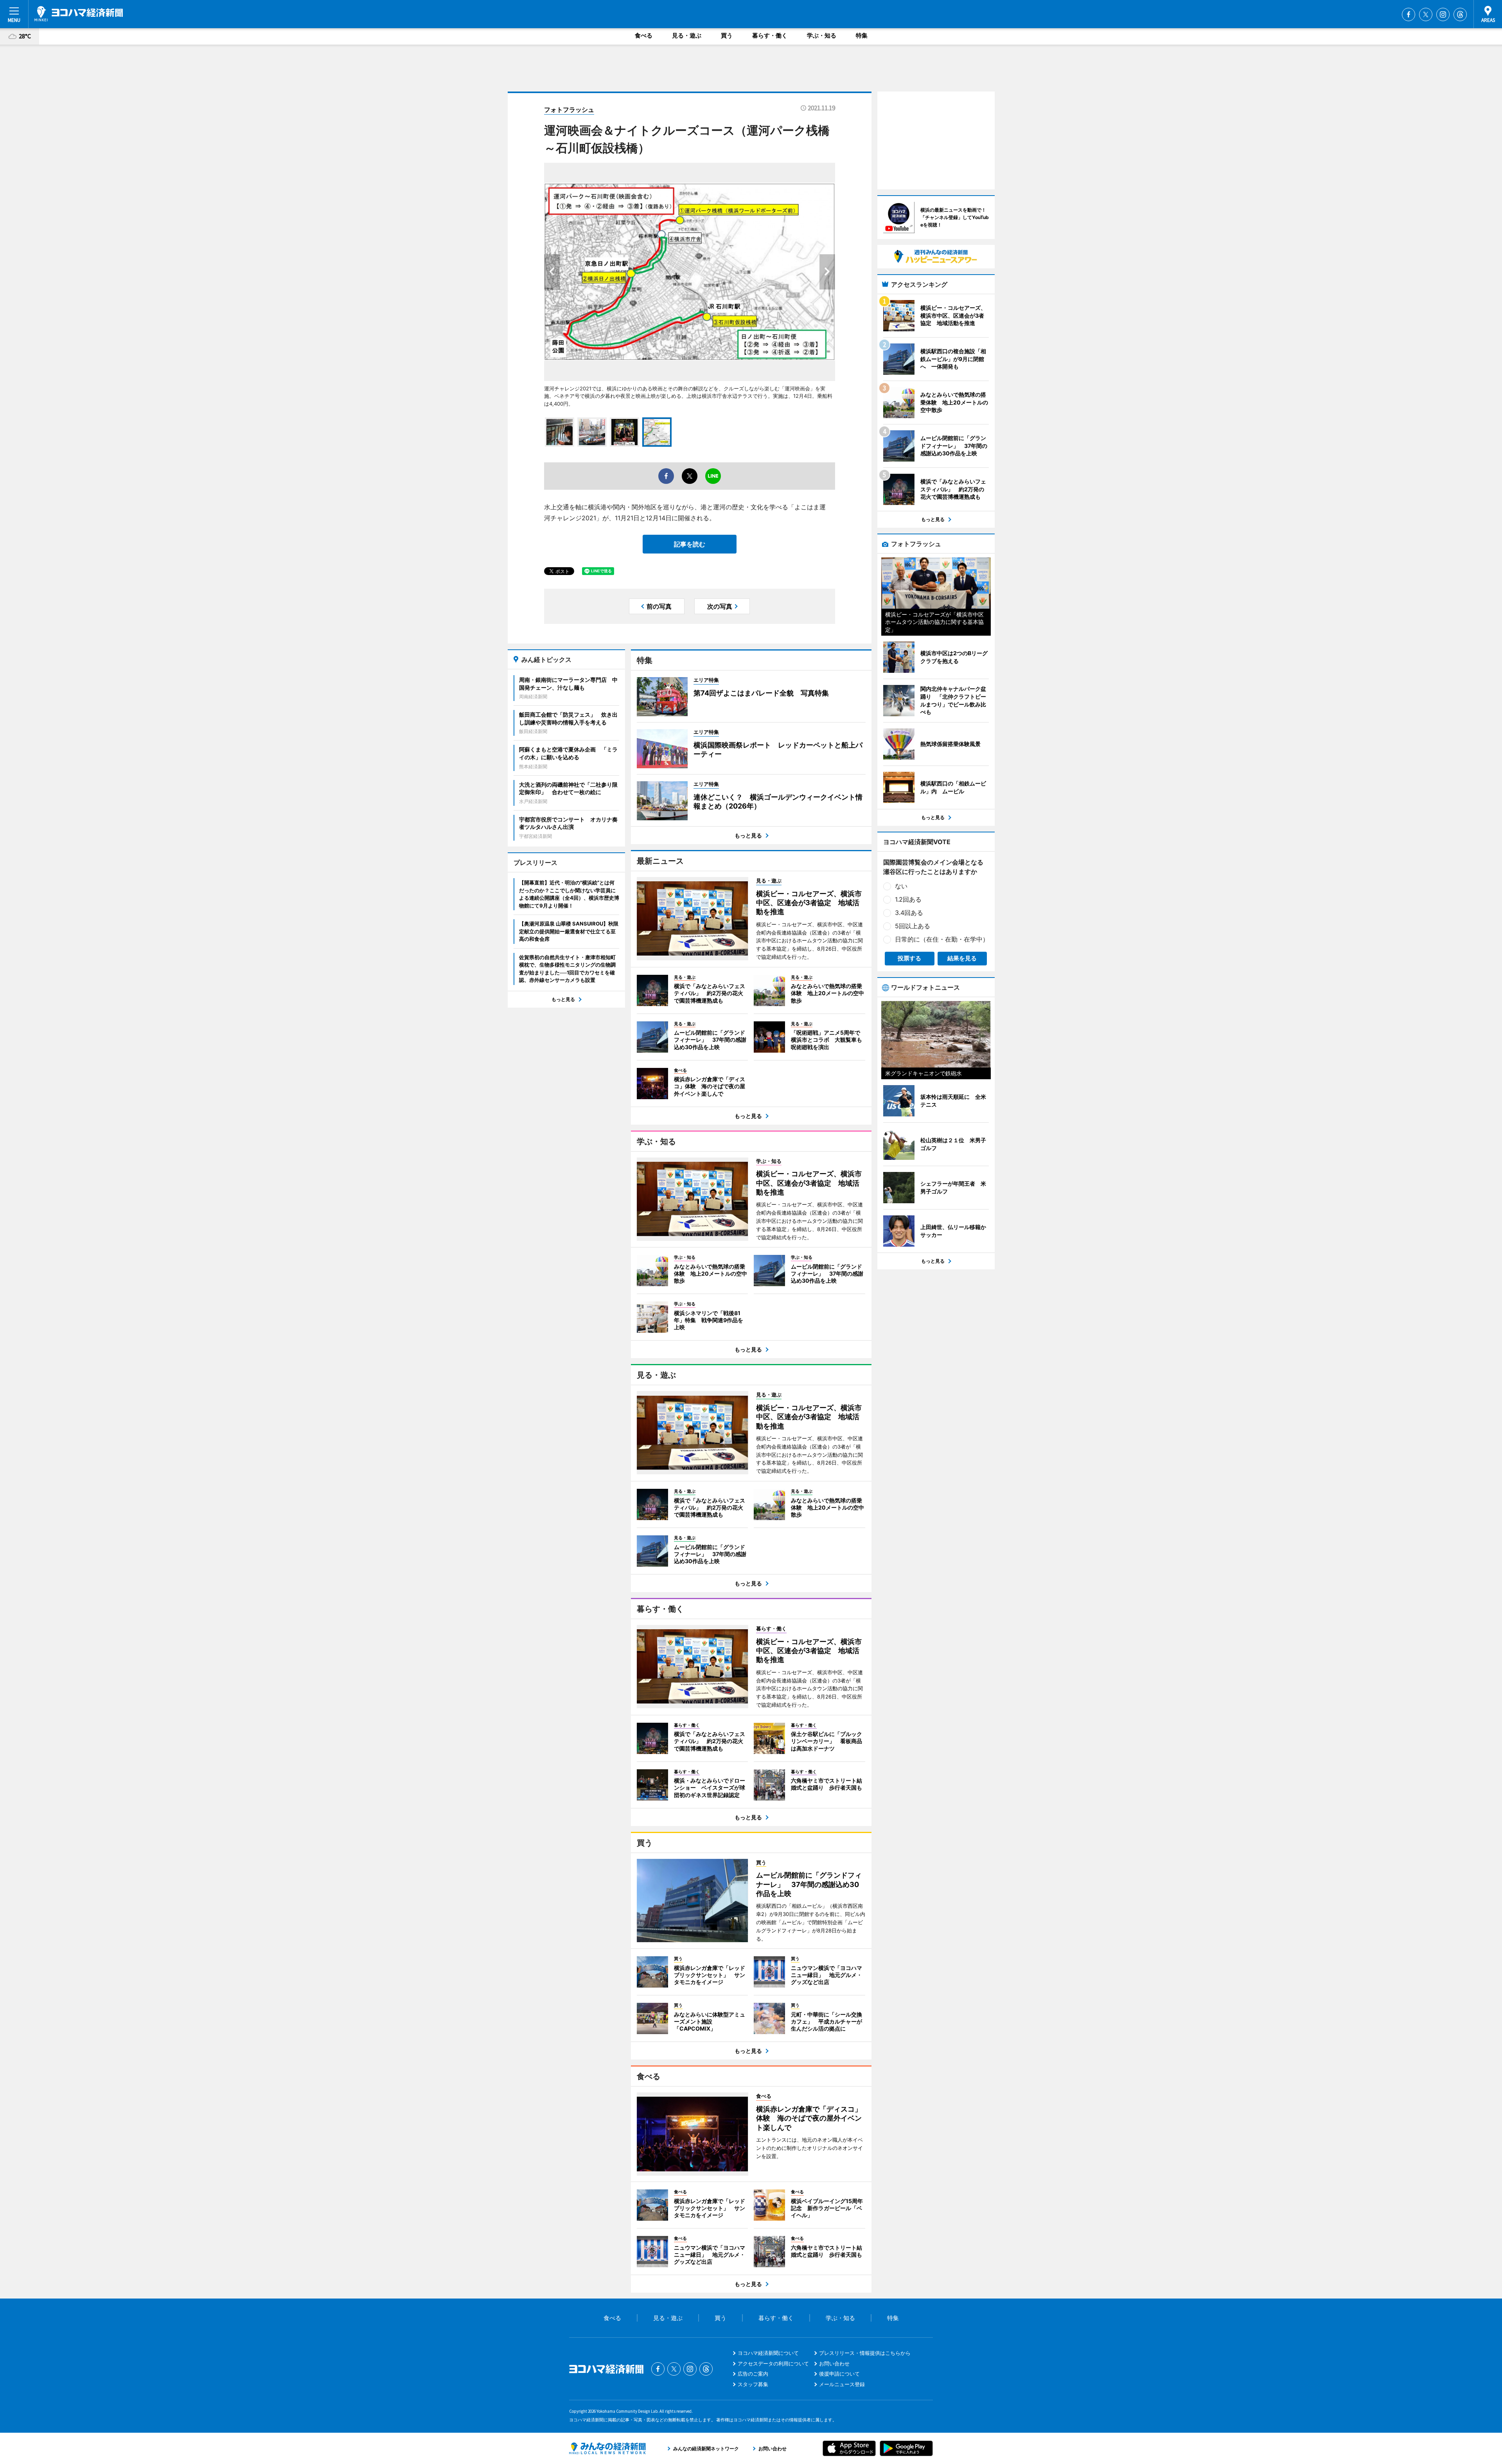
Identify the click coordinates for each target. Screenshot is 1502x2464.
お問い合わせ (834, 2363)
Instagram (1443, 14)
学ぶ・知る (822, 35)
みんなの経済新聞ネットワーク (607, 2448)
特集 (862, 35)
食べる (644, 35)
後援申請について (839, 2374)
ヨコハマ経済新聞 (79, 14)
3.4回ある (909, 913)
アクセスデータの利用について (773, 2363)
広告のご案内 (753, 2374)
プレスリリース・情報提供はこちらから (865, 2353)
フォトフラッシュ (569, 110)
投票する (909, 958)
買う (727, 35)
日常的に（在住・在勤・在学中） (942, 939)
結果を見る (962, 958)
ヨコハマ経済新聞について (768, 2353)
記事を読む (690, 544)
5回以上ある (913, 926)
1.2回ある (908, 899)
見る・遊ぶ (687, 35)
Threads (1460, 14)
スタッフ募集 (753, 2384)
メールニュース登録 (842, 2384)
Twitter (1426, 14)
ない (901, 886)
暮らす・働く (770, 35)
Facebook (1409, 14)
